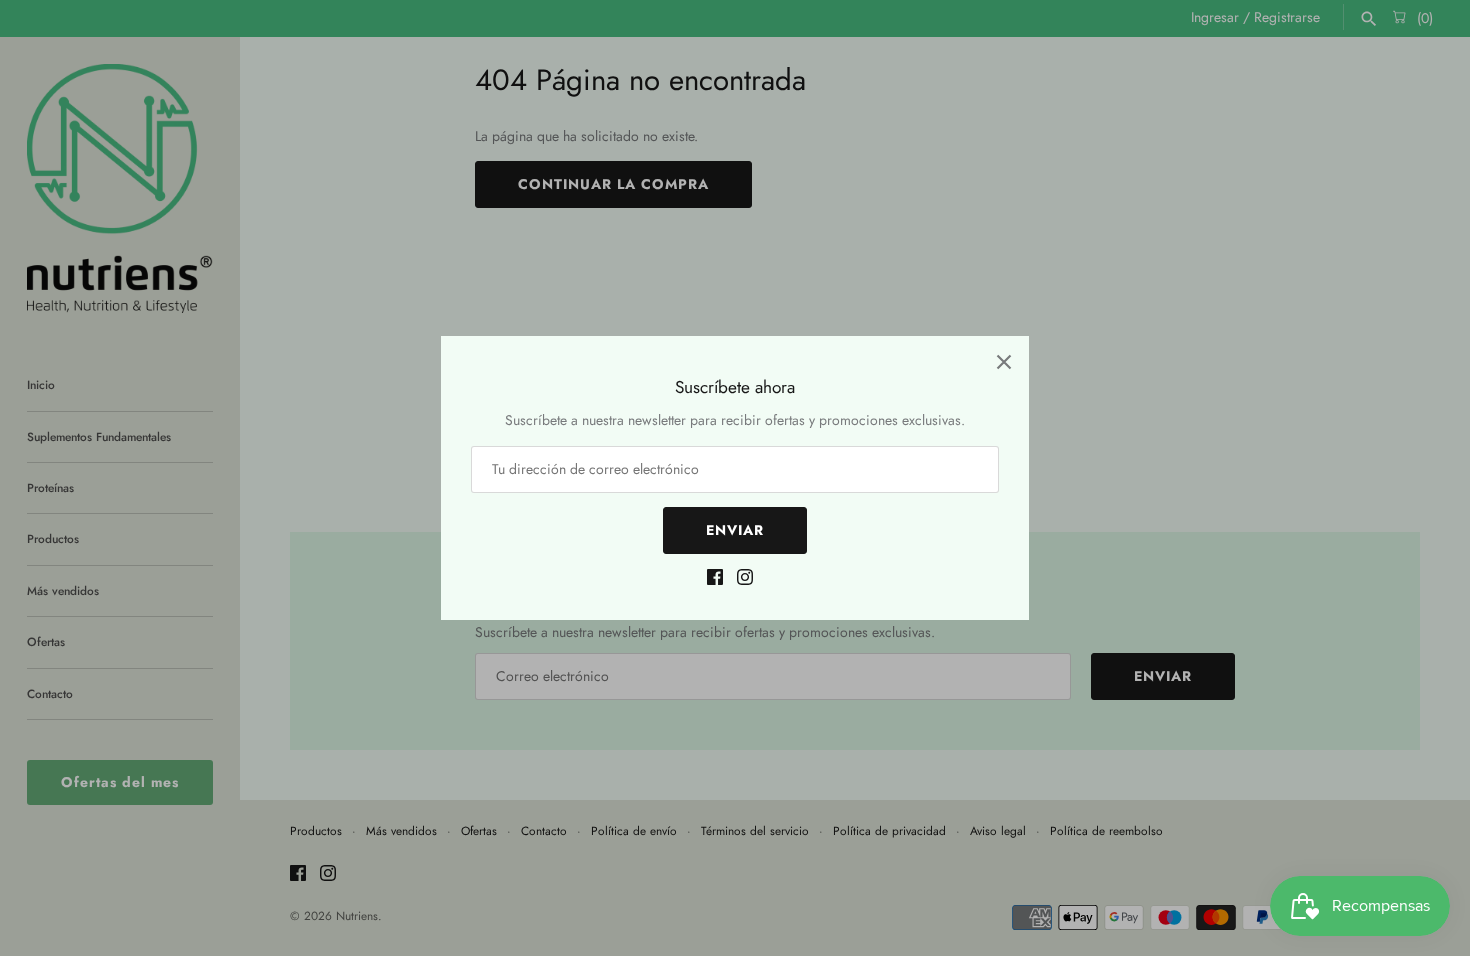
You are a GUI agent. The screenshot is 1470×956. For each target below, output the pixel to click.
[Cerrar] (1004, 361)
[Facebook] (715, 579)
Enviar (735, 530)
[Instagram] (745, 579)
